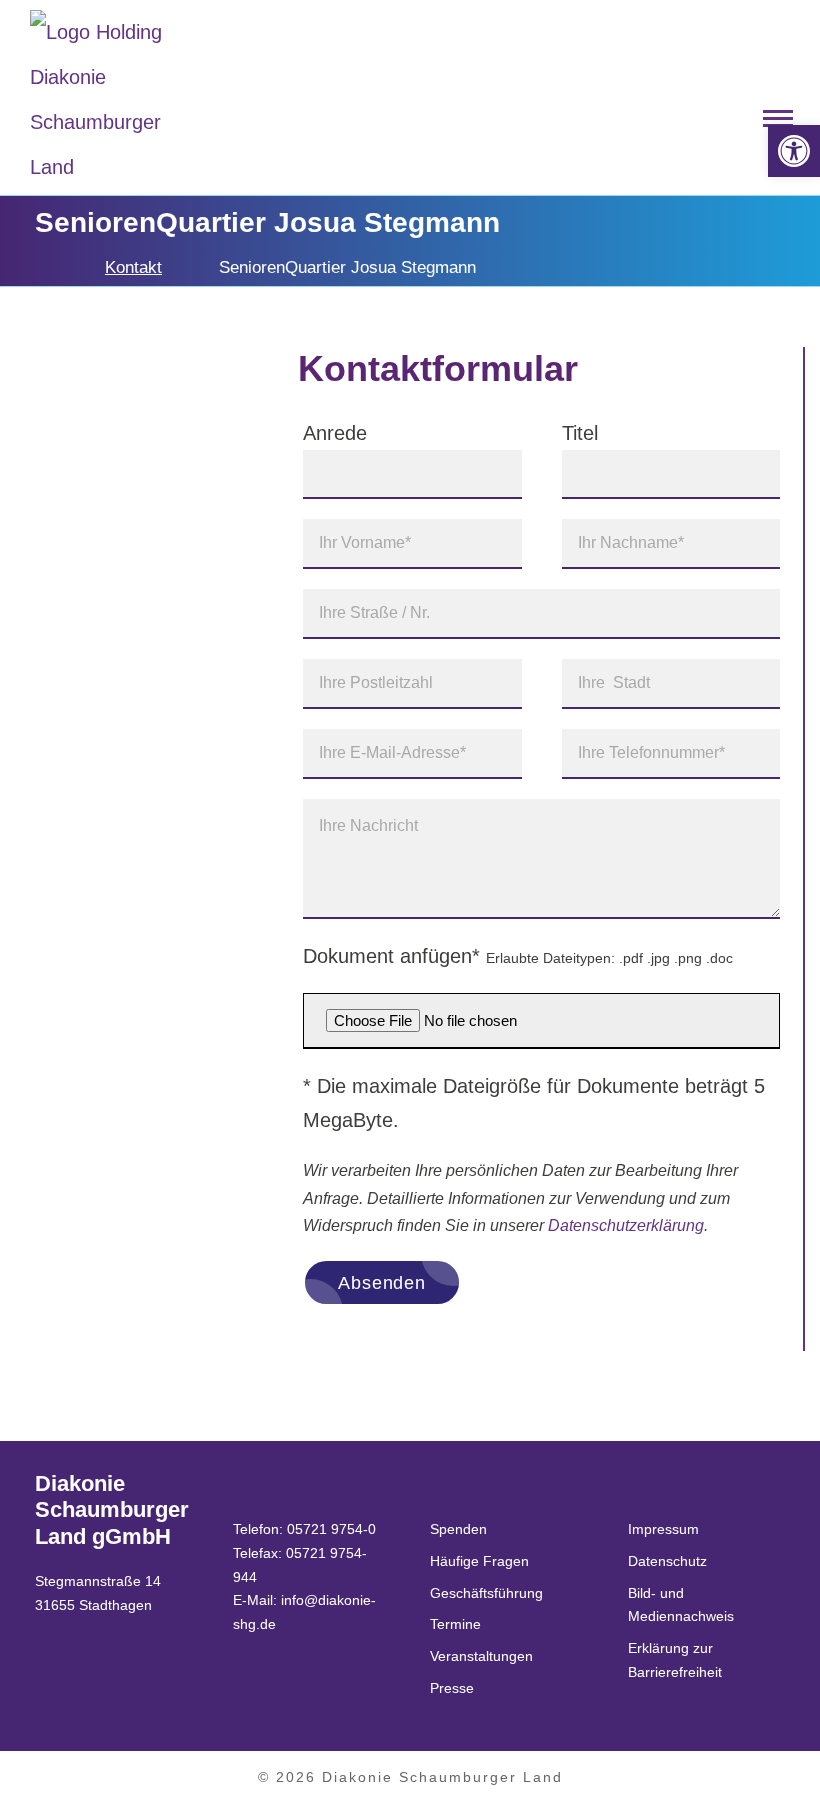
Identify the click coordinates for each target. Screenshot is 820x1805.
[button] (794, 151)
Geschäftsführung (486, 1593)
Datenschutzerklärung (626, 1225)
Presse (452, 1688)
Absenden (381, 1283)
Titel (580, 433)
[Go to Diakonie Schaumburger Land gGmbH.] (41, 267)
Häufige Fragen (479, 1561)
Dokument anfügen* (518, 956)
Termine (455, 1624)
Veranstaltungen (481, 1656)
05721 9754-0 (331, 1529)
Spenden (458, 1529)
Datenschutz (667, 1561)
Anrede (335, 433)
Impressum (663, 1529)
